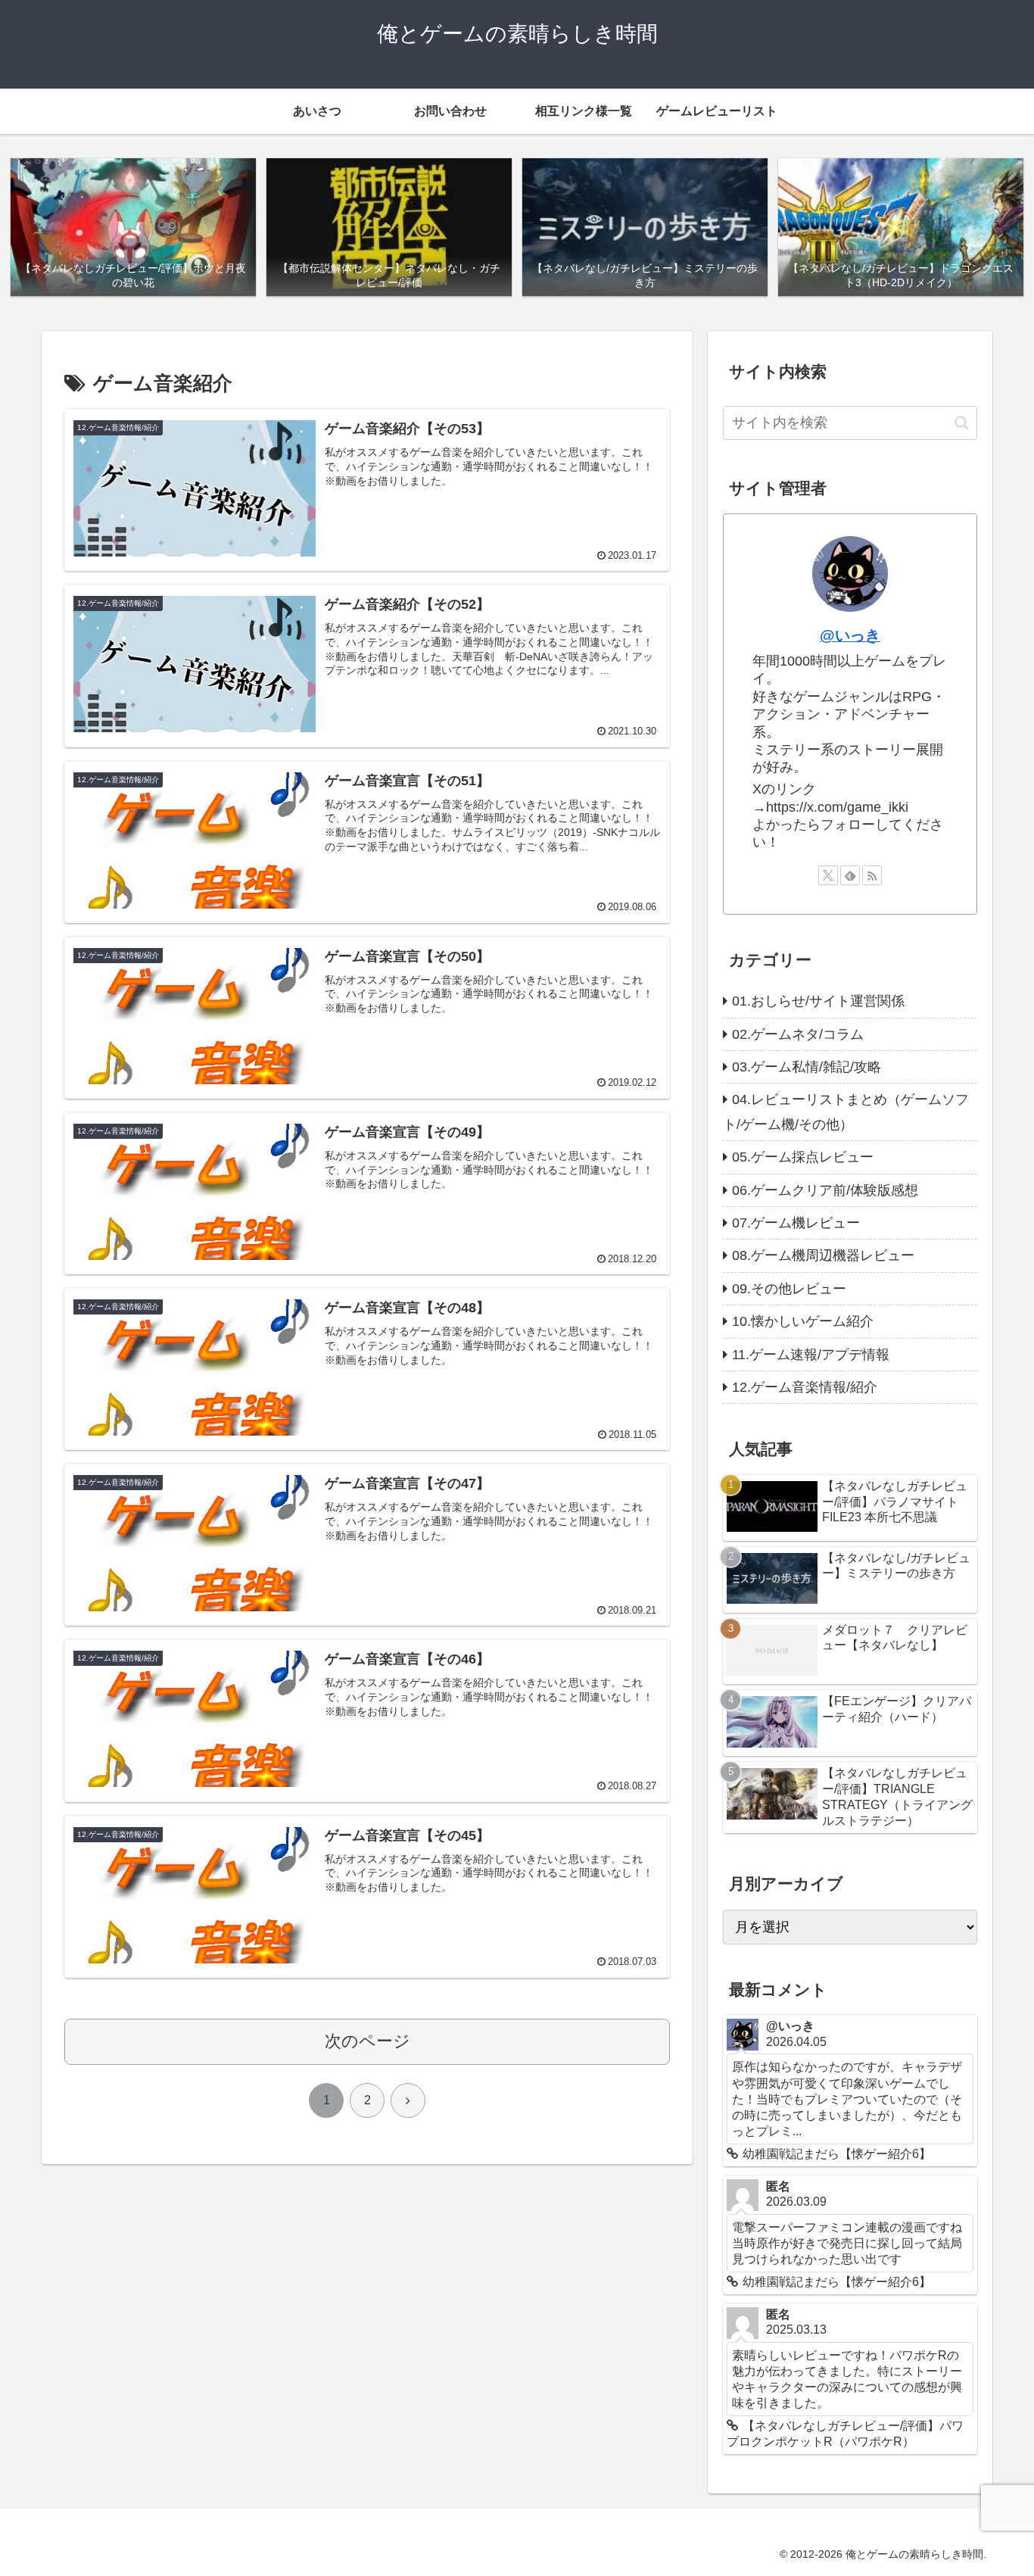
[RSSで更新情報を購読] (872, 875)
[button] (962, 423)
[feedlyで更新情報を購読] (850, 875)
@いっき (850, 635)
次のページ (368, 2041)
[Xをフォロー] (828, 875)
